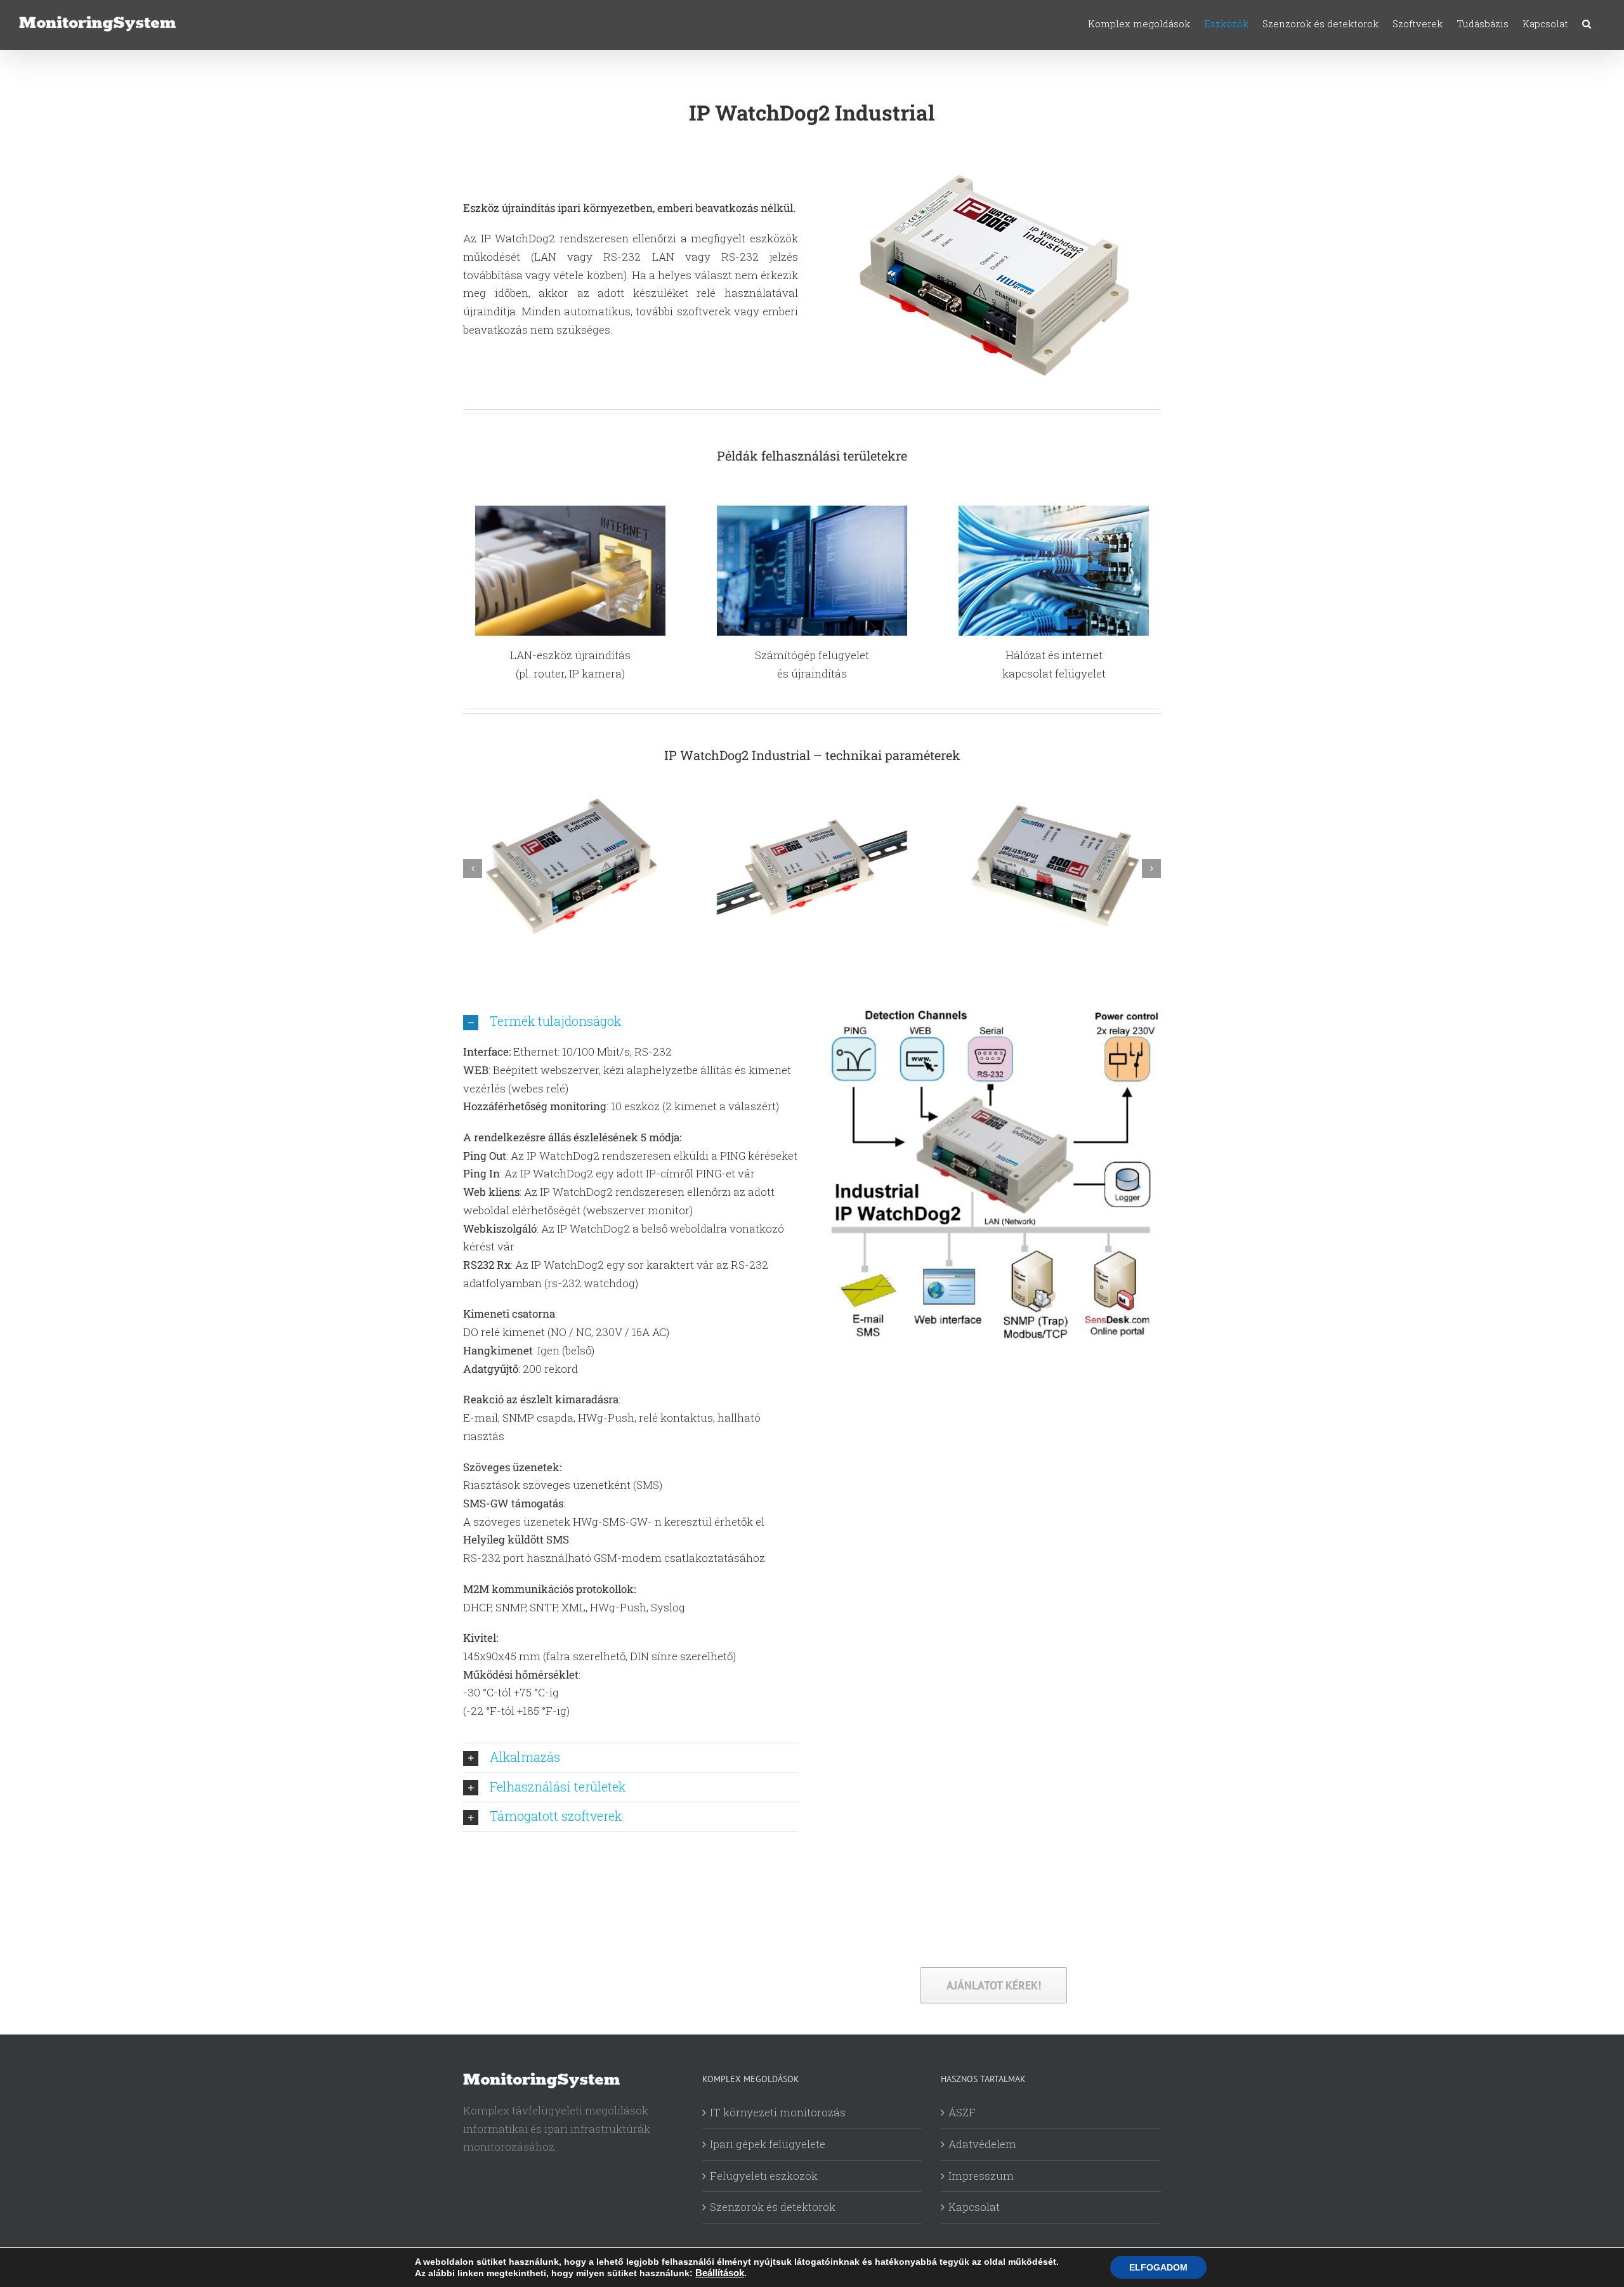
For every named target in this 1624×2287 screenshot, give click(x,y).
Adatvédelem (982, 2144)
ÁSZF (962, 2112)
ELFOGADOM (1158, 2267)
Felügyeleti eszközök (764, 2176)
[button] (1587, 24)
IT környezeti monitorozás (778, 2112)
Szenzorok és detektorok (773, 2207)
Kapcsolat (974, 2207)
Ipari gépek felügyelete (768, 2144)
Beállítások (720, 2273)
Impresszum (981, 2176)
